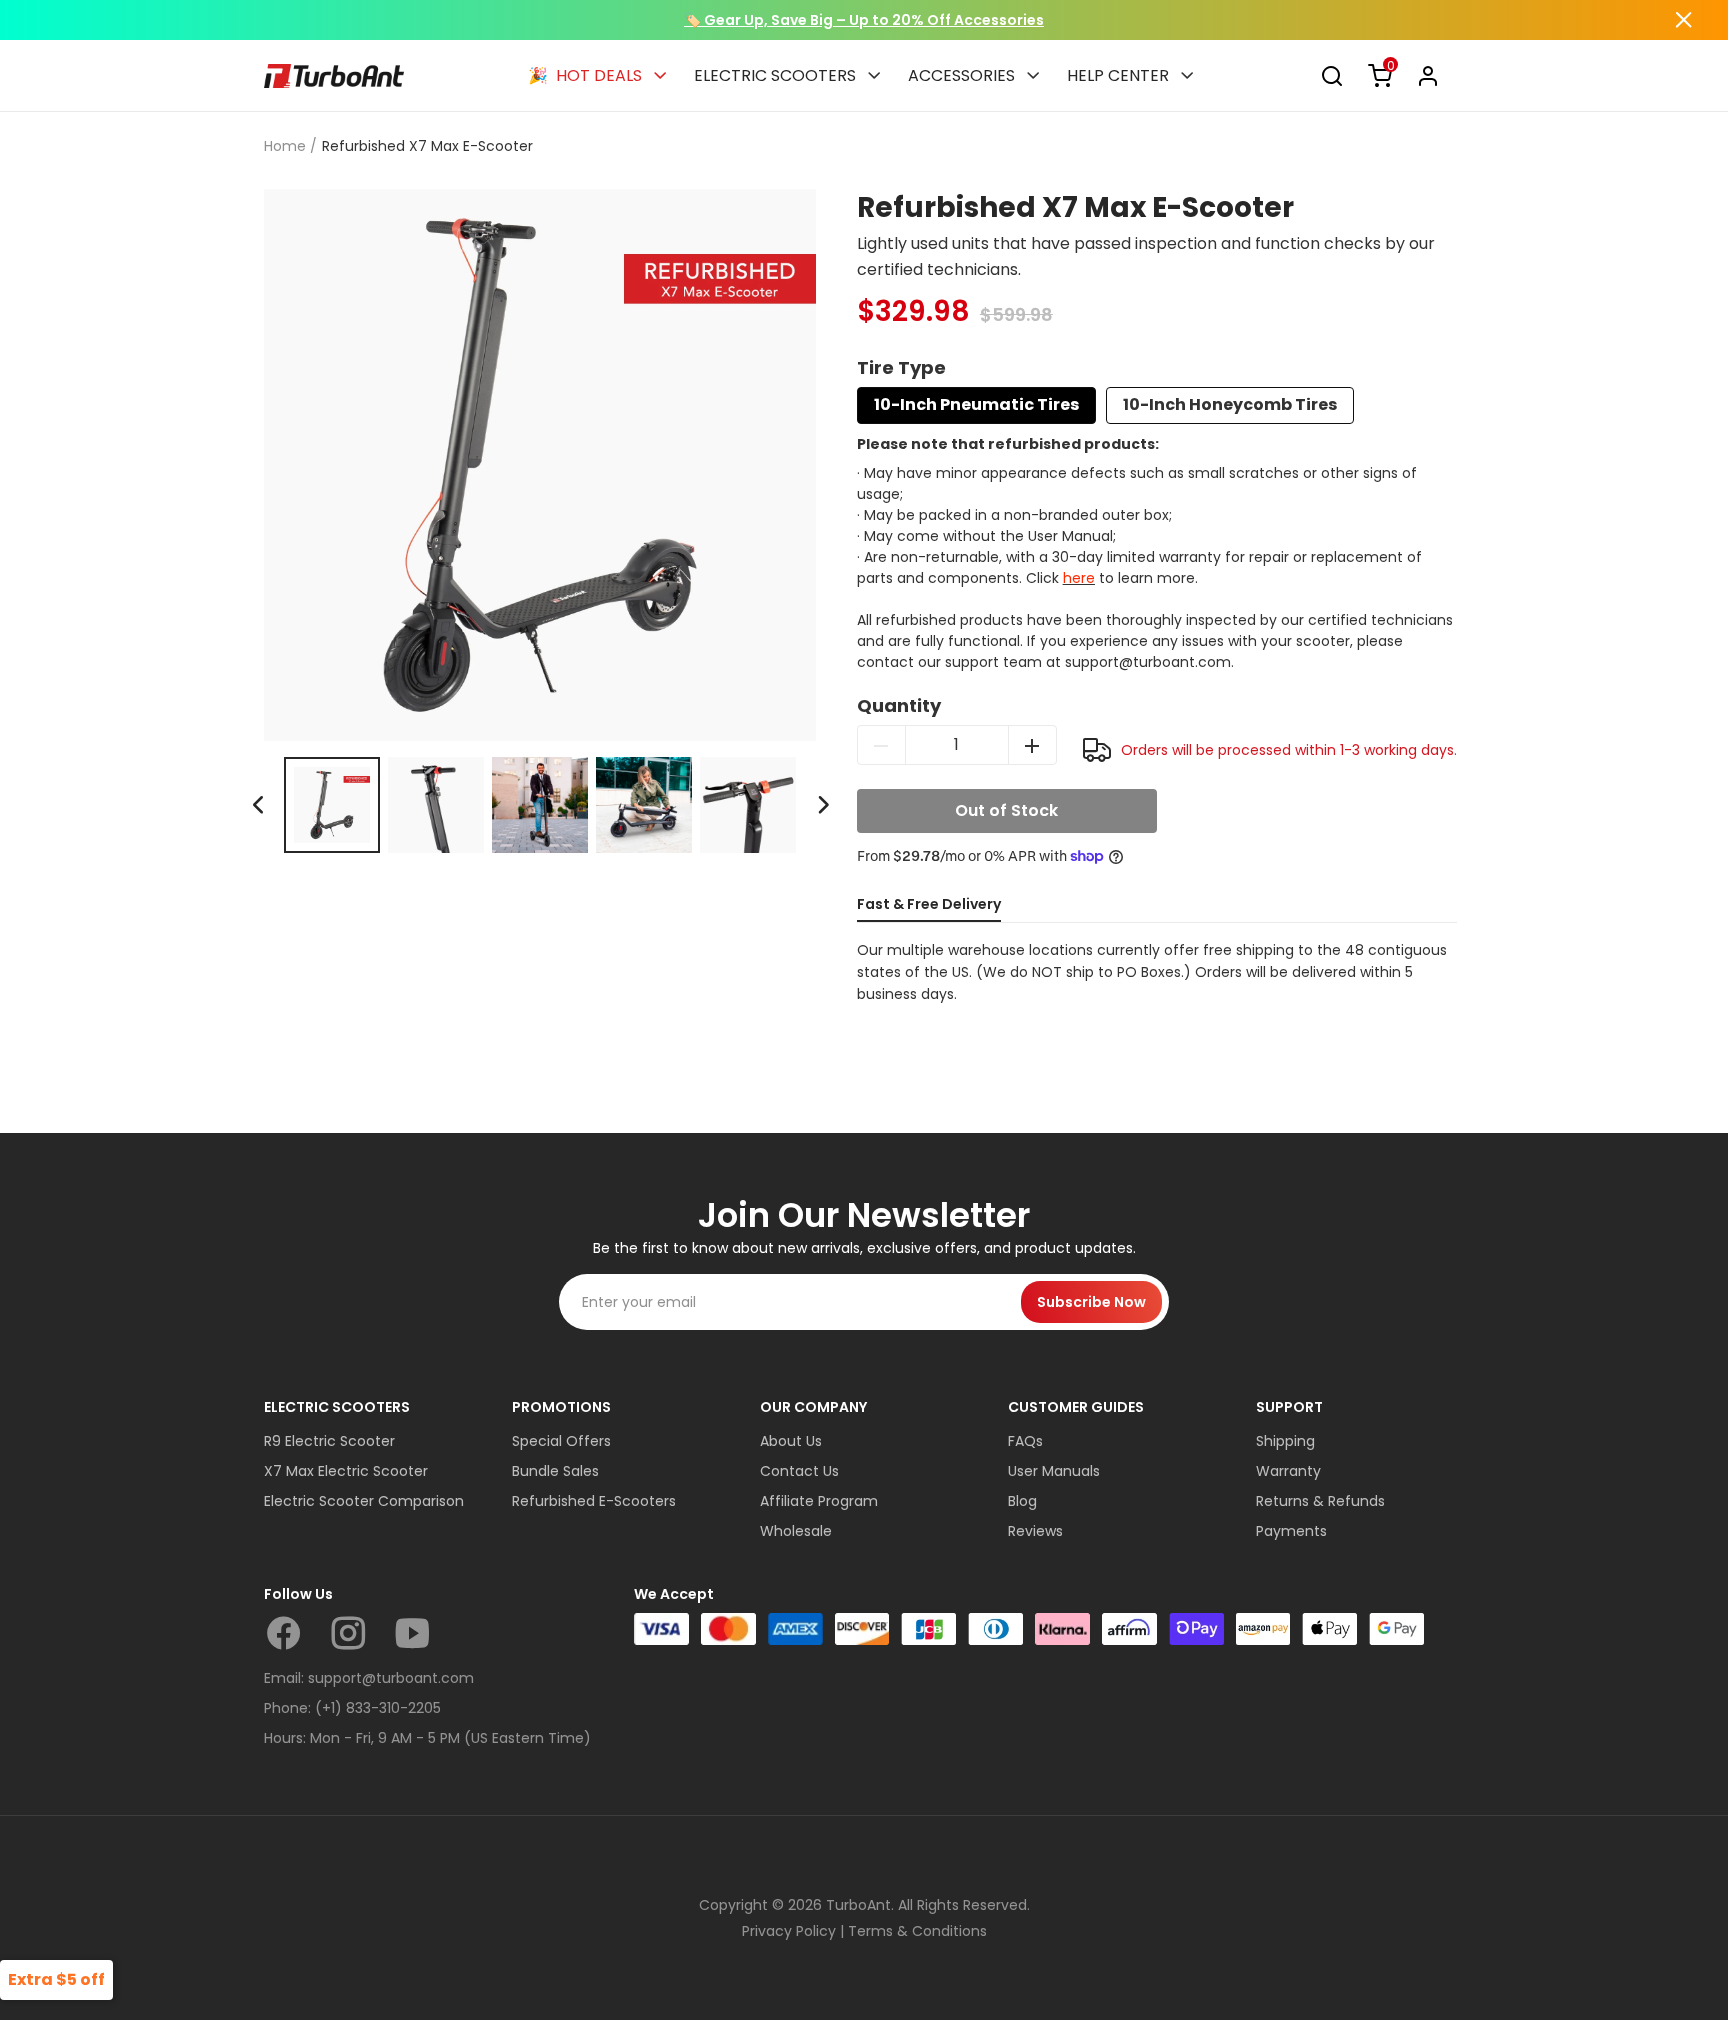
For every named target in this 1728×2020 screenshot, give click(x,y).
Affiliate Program (819, 1501)
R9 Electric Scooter (329, 1441)
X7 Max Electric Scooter (346, 1471)
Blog (1022, 1501)
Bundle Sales (555, 1471)
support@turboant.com (391, 1678)
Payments (1291, 1531)
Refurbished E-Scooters (594, 1501)
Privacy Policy (789, 1931)
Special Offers (561, 1441)
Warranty (1288, 1471)
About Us (791, 1441)
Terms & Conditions (917, 1931)
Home (285, 146)
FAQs (1025, 1441)
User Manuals (1054, 1471)
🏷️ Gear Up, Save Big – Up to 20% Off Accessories (864, 20)
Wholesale (796, 1531)
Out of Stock (1006, 810)
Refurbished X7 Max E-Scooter (427, 146)
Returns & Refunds (1320, 1501)
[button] (822, 805)
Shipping (1285, 1441)
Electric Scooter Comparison (364, 1501)
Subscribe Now (1091, 1302)
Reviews (1035, 1531)
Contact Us (799, 1471)
